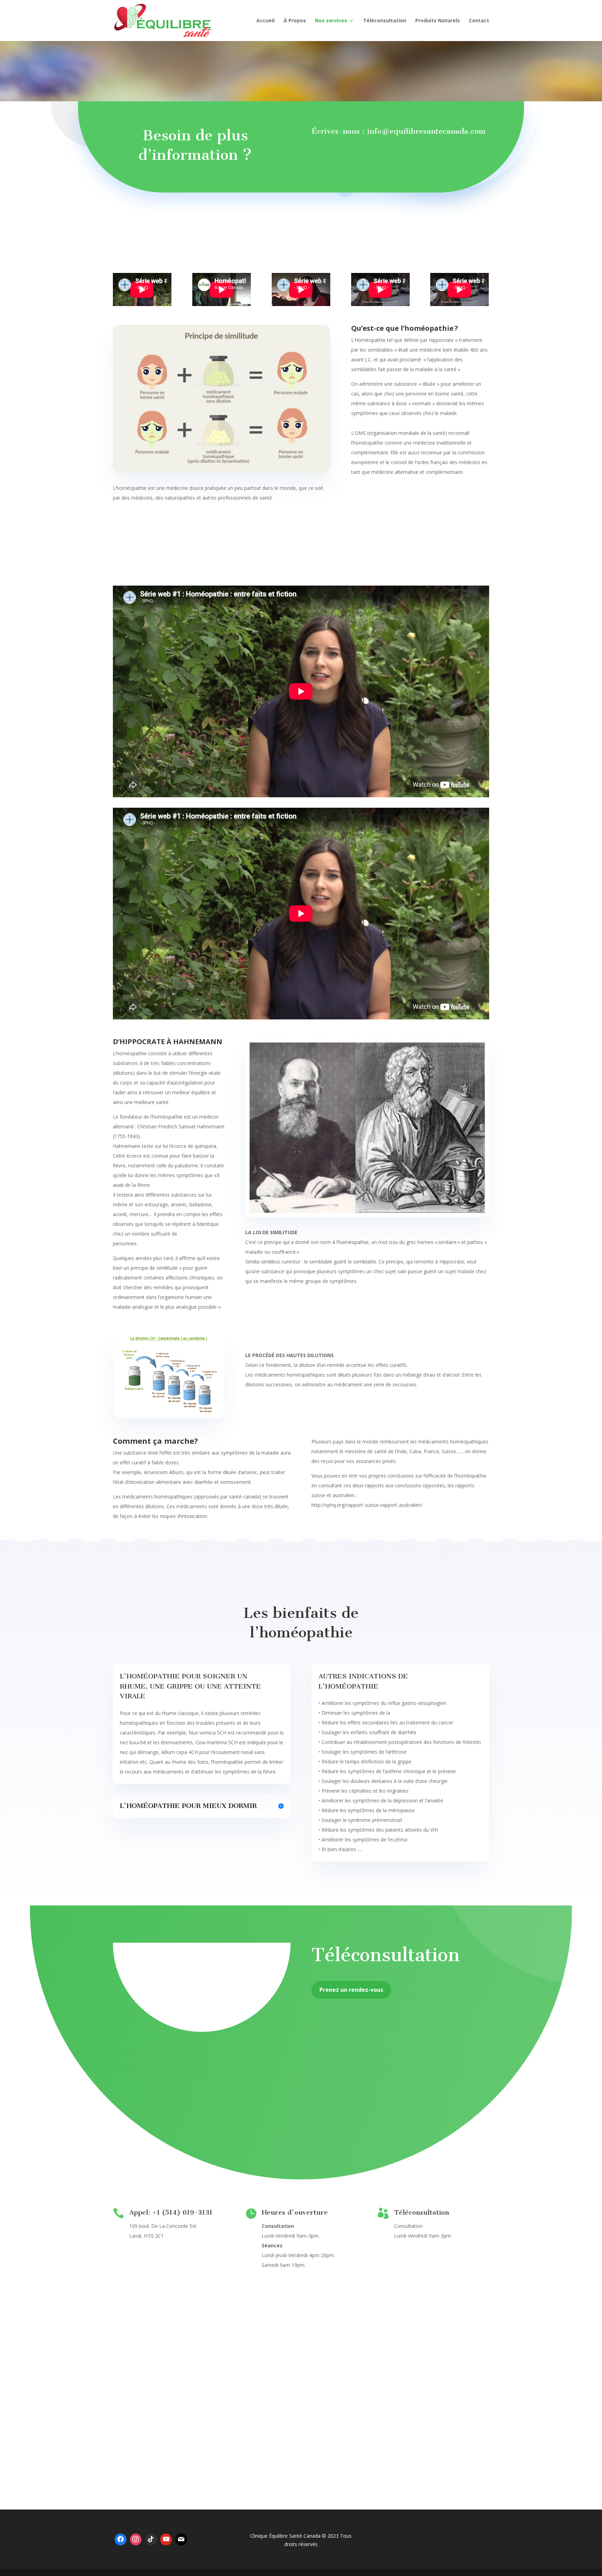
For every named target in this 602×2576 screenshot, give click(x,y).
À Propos (295, 21)
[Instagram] (136, 2539)
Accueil (265, 21)
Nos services (331, 21)
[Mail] (181, 2539)
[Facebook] (121, 2539)
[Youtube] (166, 2539)
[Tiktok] (151, 2539)
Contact (479, 21)
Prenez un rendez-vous (351, 1990)
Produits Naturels (438, 21)
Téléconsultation (385, 21)
